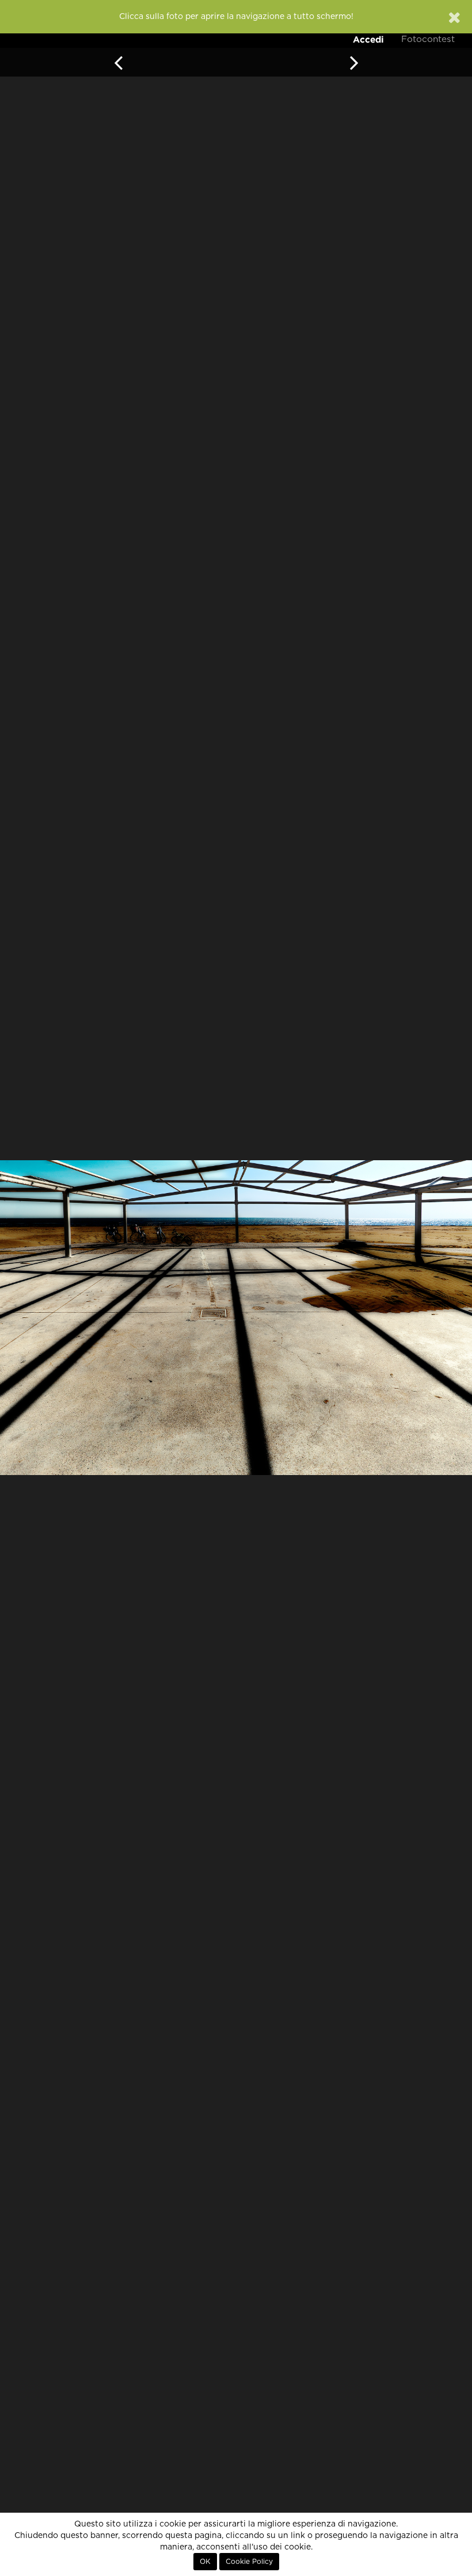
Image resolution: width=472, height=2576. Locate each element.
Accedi (368, 39)
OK (205, 2562)
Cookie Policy (249, 2562)
